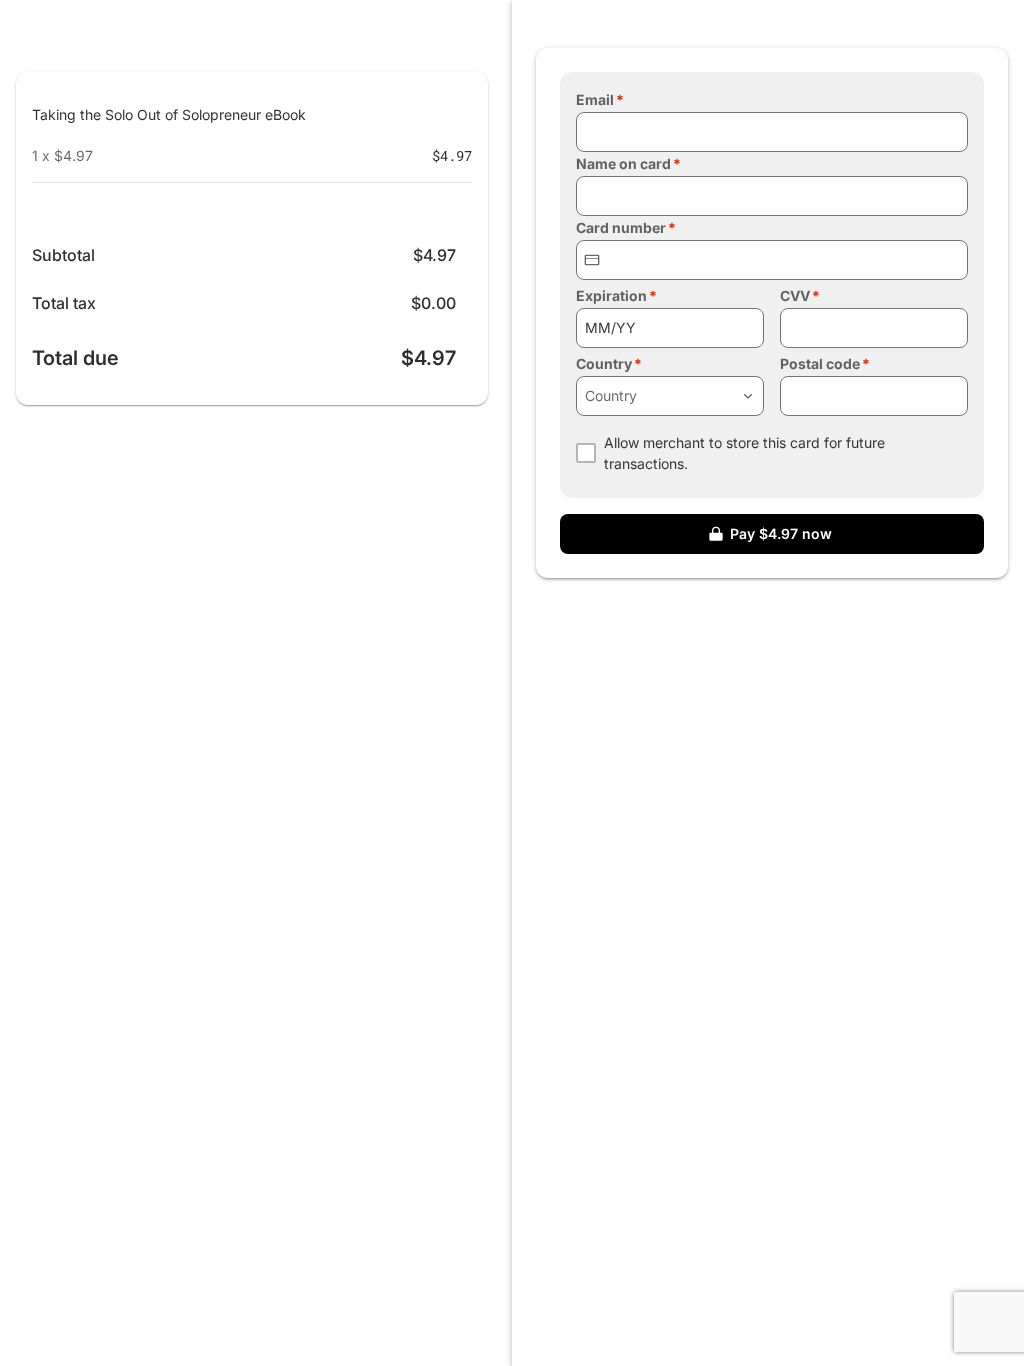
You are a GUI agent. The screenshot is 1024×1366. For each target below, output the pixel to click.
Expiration (611, 295)
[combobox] (670, 396)
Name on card (623, 163)
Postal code (820, 363)
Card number (621, 227)
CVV (795, 295)
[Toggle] (748, 396)
